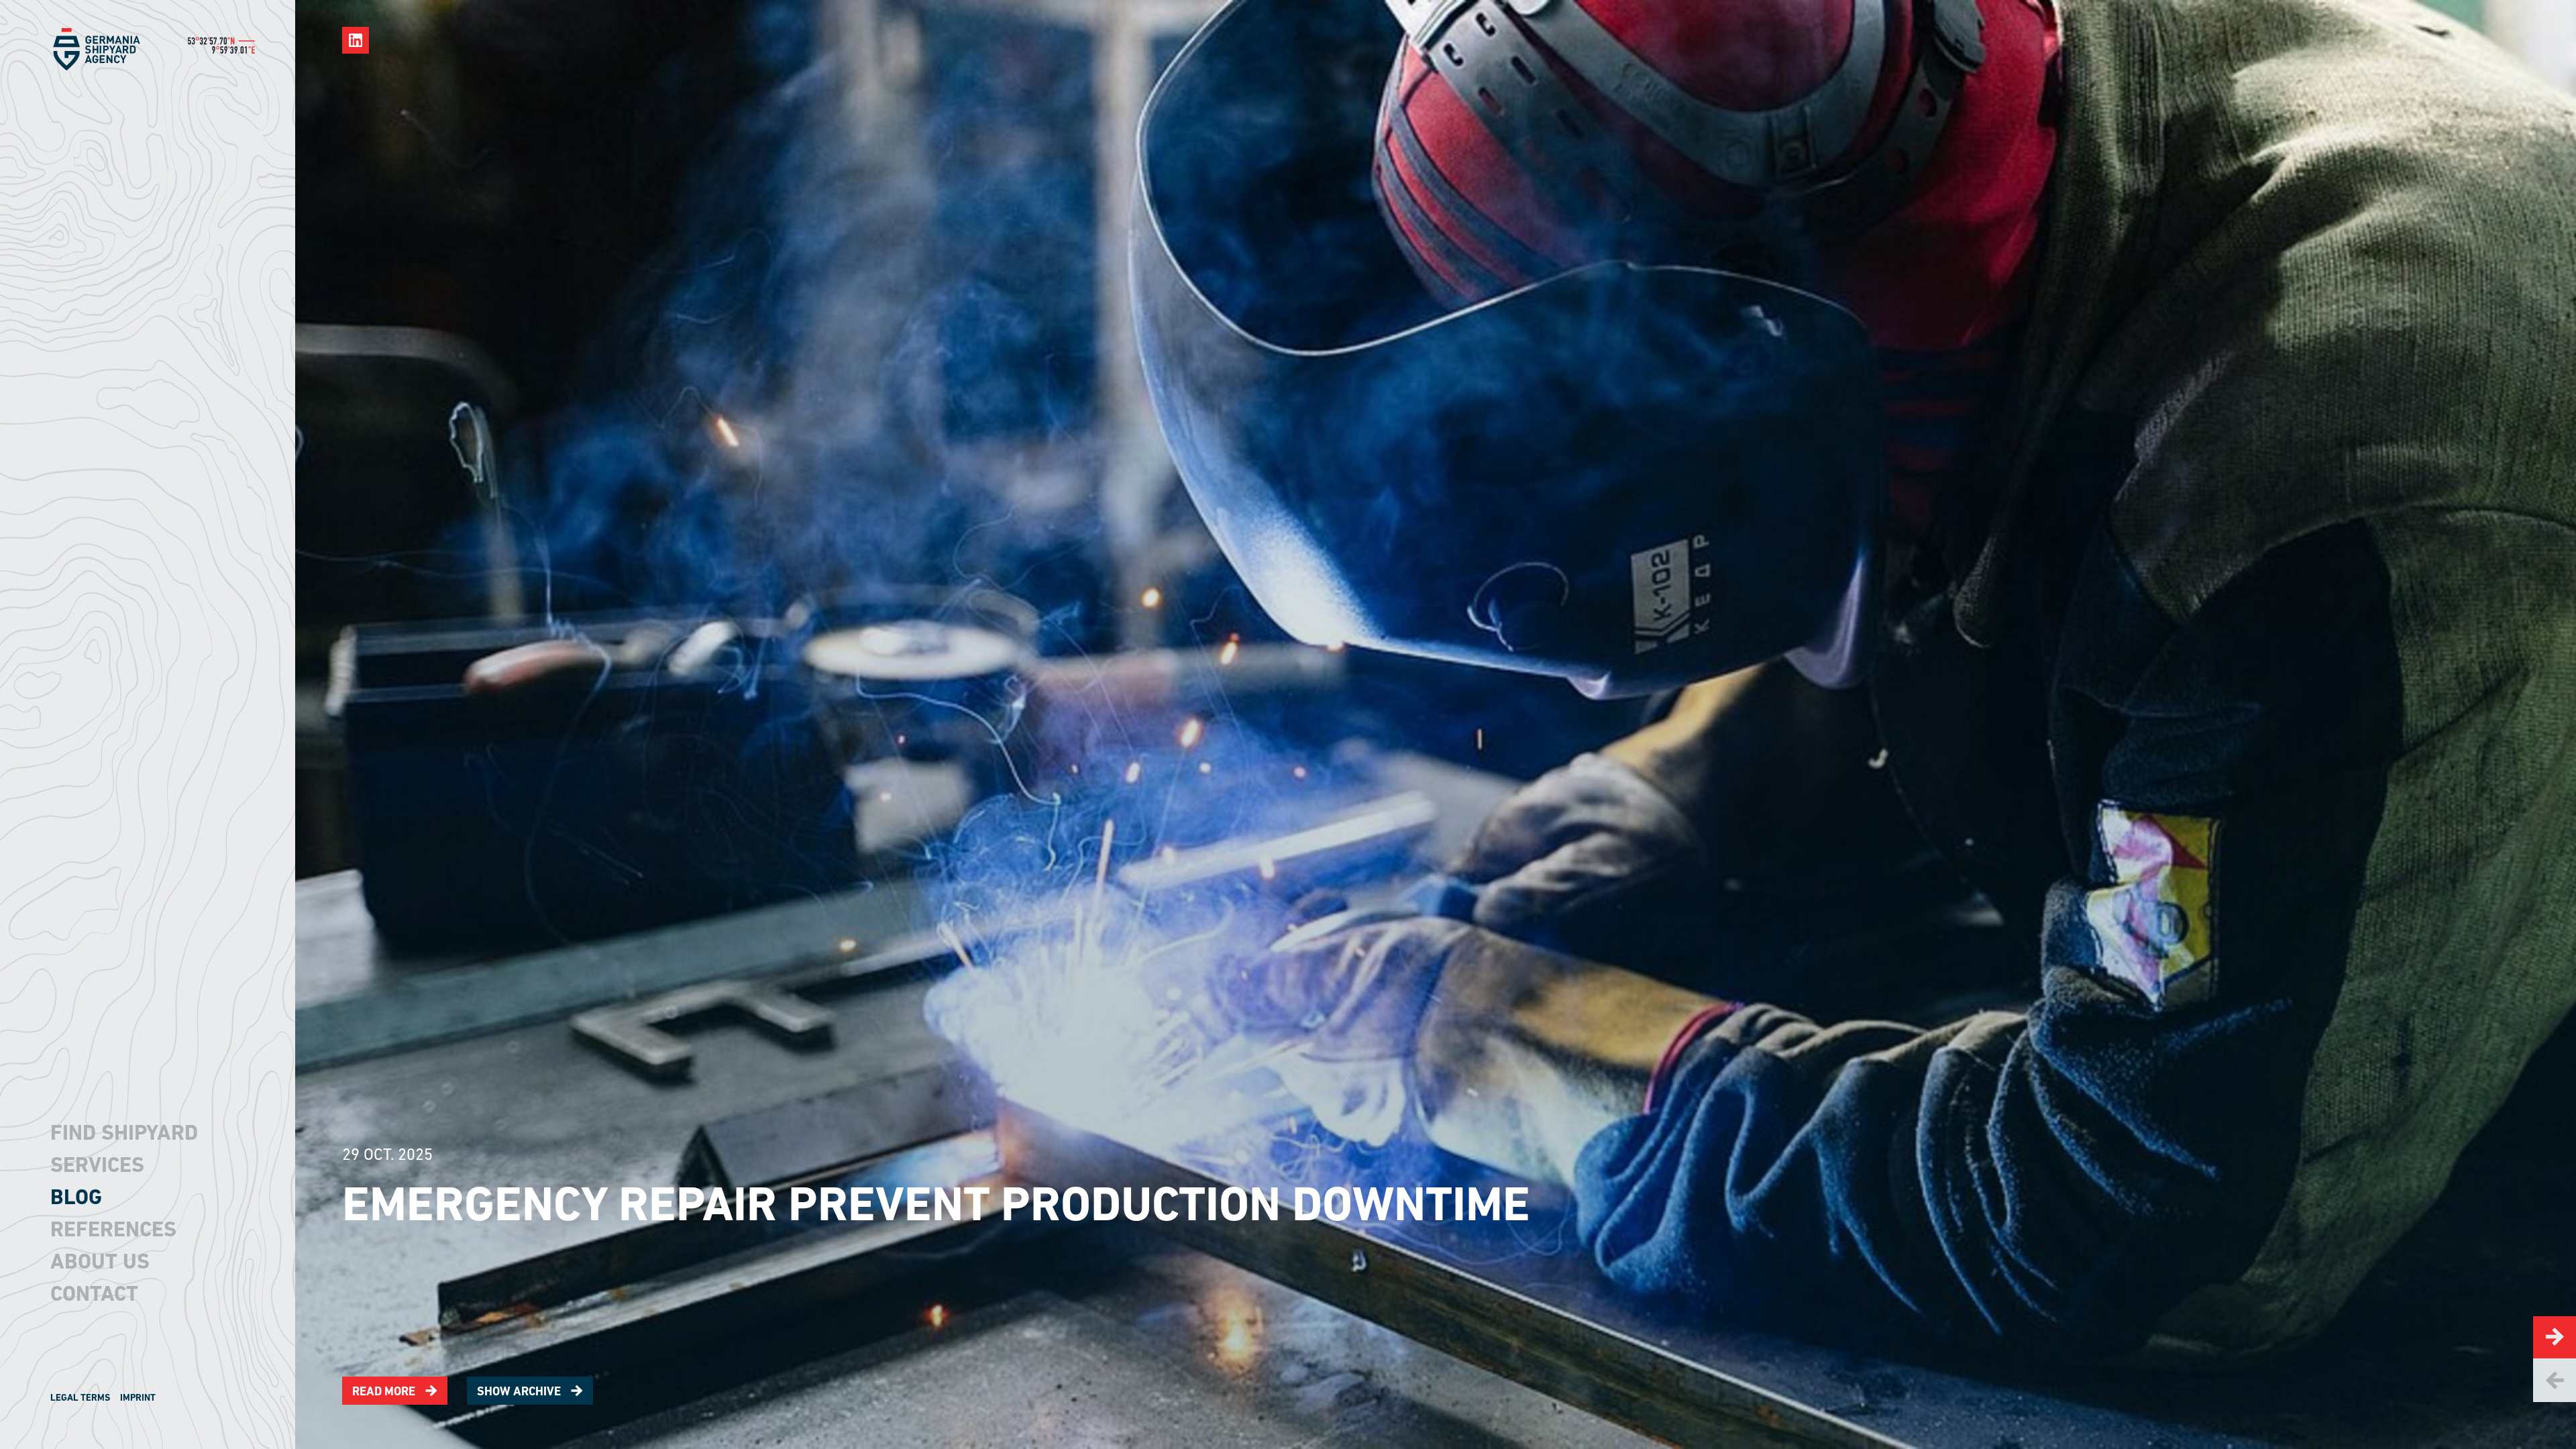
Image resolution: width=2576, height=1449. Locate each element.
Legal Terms (80, 1397)
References (113, 1229)
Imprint (138, 1397)
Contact (94, 1293)
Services (97, 1165)
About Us (100, 1261)
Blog (76, 1197)
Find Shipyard (124, 1132)
